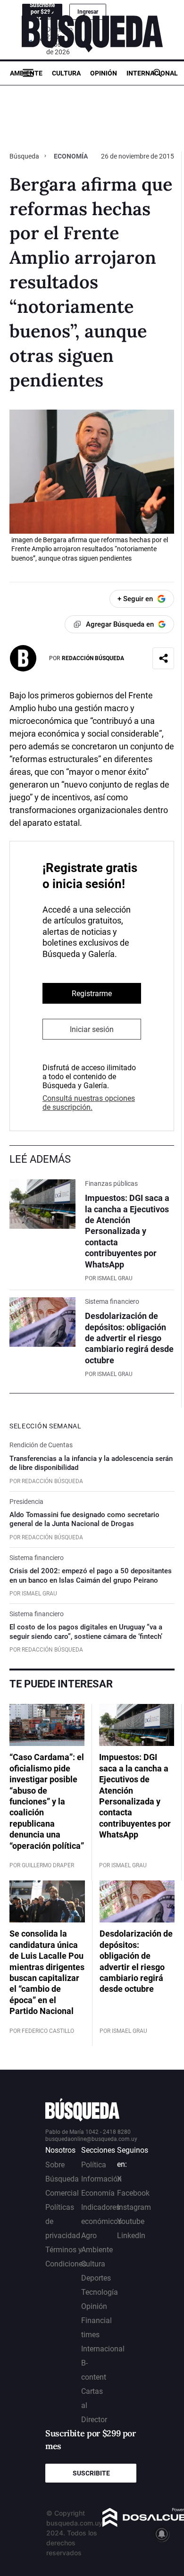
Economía (71, 156)
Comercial (62, 2193)
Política (94, 2165)
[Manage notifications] (162, 2534)
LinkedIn (131, 2236)
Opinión (104, 73)
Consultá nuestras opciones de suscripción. (89, 1103)
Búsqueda (25, 156)
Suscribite (91, 2473)
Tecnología (100, 2292)
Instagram (134, 2207)
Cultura (66, 73)
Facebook (133, 2193)
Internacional (152, 73)
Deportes (96, 2278)
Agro (89, 2236)
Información (101, 2179)
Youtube (131, 2221)
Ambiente (26, 73)
